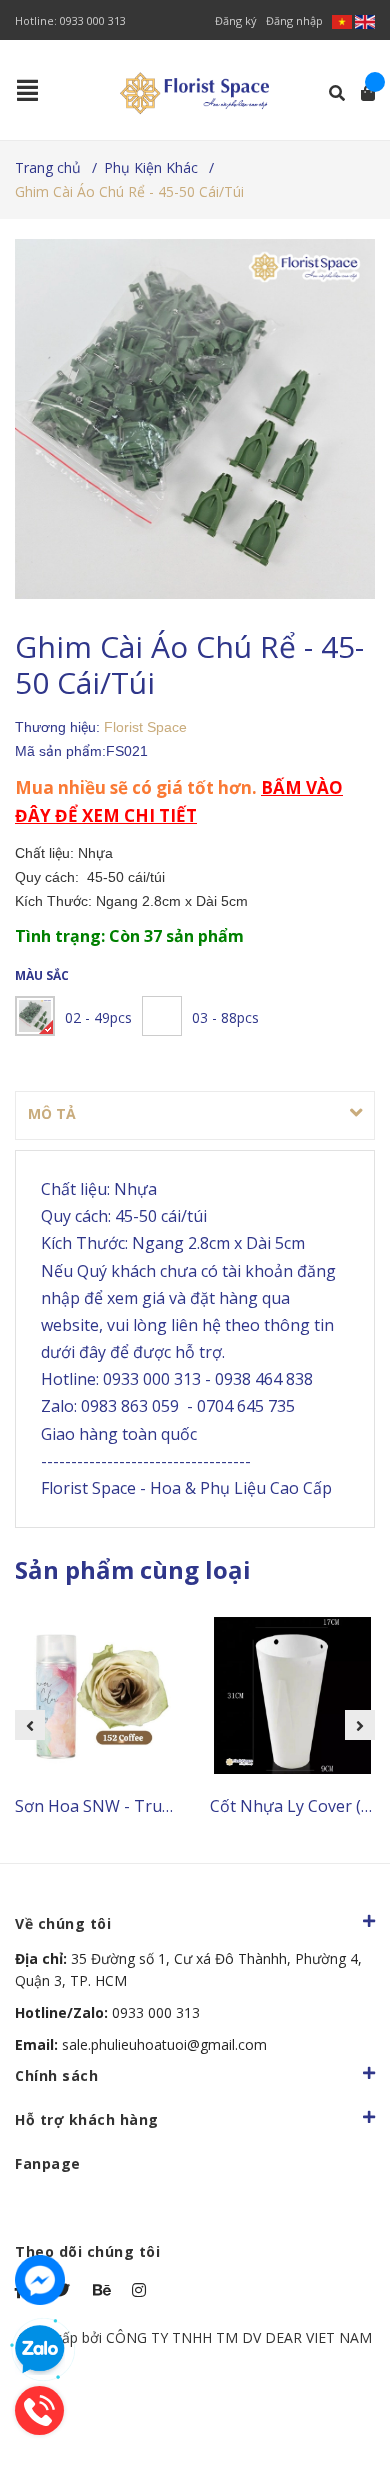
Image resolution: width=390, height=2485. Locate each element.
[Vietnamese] (343, 20)
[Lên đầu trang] (335, 2387)
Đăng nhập (294, 20)
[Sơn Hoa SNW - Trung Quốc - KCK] (97, 1696)
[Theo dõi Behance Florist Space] (103, 2290)
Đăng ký (236, 20)
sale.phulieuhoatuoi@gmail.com (141, 2044)
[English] (365, 20)
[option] (97, 1725)
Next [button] (360, 1725)
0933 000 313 (93, 20)
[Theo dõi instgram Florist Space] (142, 2290)
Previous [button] (30, 1725)
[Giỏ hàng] (361, 93)
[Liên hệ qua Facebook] (40, 2280)
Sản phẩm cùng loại (133, 1569)
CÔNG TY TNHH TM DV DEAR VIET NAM (239, 2337)
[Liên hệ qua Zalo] (40, 2350)
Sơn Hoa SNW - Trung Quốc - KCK (142, 1806)
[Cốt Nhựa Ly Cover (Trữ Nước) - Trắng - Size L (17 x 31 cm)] (292, 1696)
